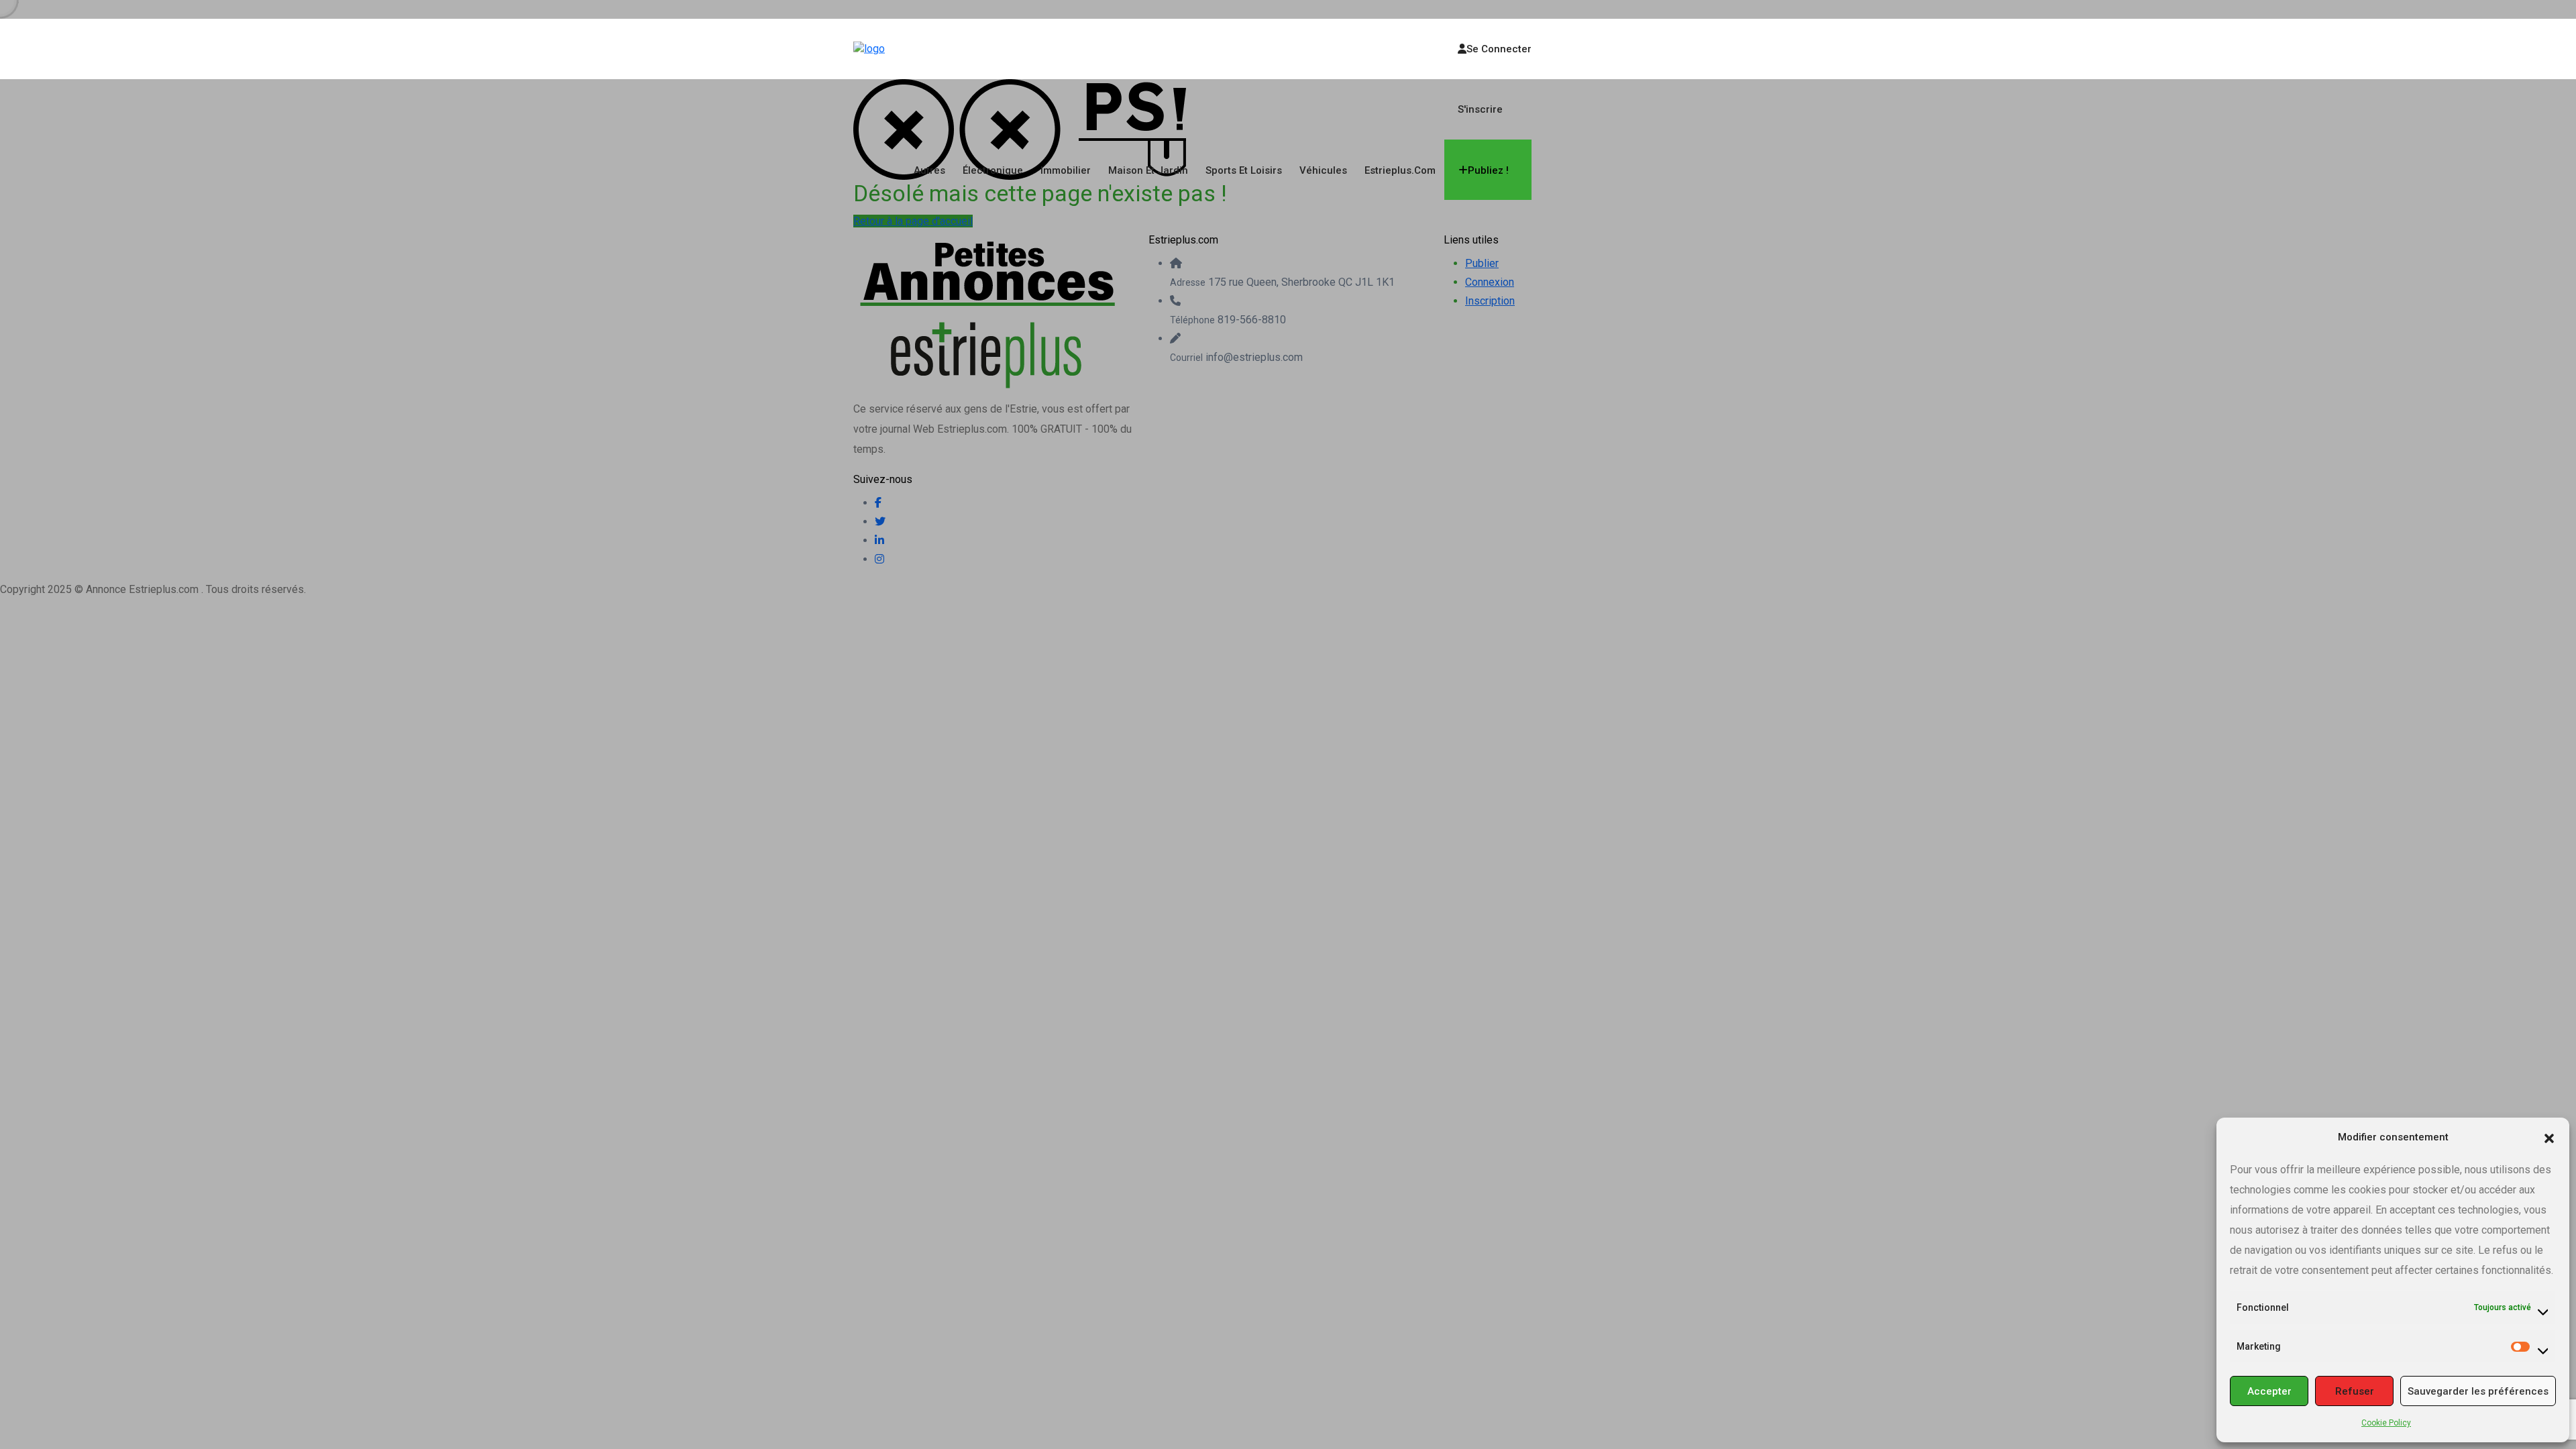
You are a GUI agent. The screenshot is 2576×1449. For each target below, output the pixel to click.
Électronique (993, 170)
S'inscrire (1480, 109)
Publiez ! (1488, 170)
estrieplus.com (1400, 170)
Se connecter (1499, 49)
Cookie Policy (2386, 1423)
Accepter (2269, 1391)
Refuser (2355, 1391)
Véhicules (1323, 170)
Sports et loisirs (1244, 170)
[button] (2549, 1137)
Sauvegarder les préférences (2478, 1391)
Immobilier (1066, 170)
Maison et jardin (1148, 170)
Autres (929, 170)
